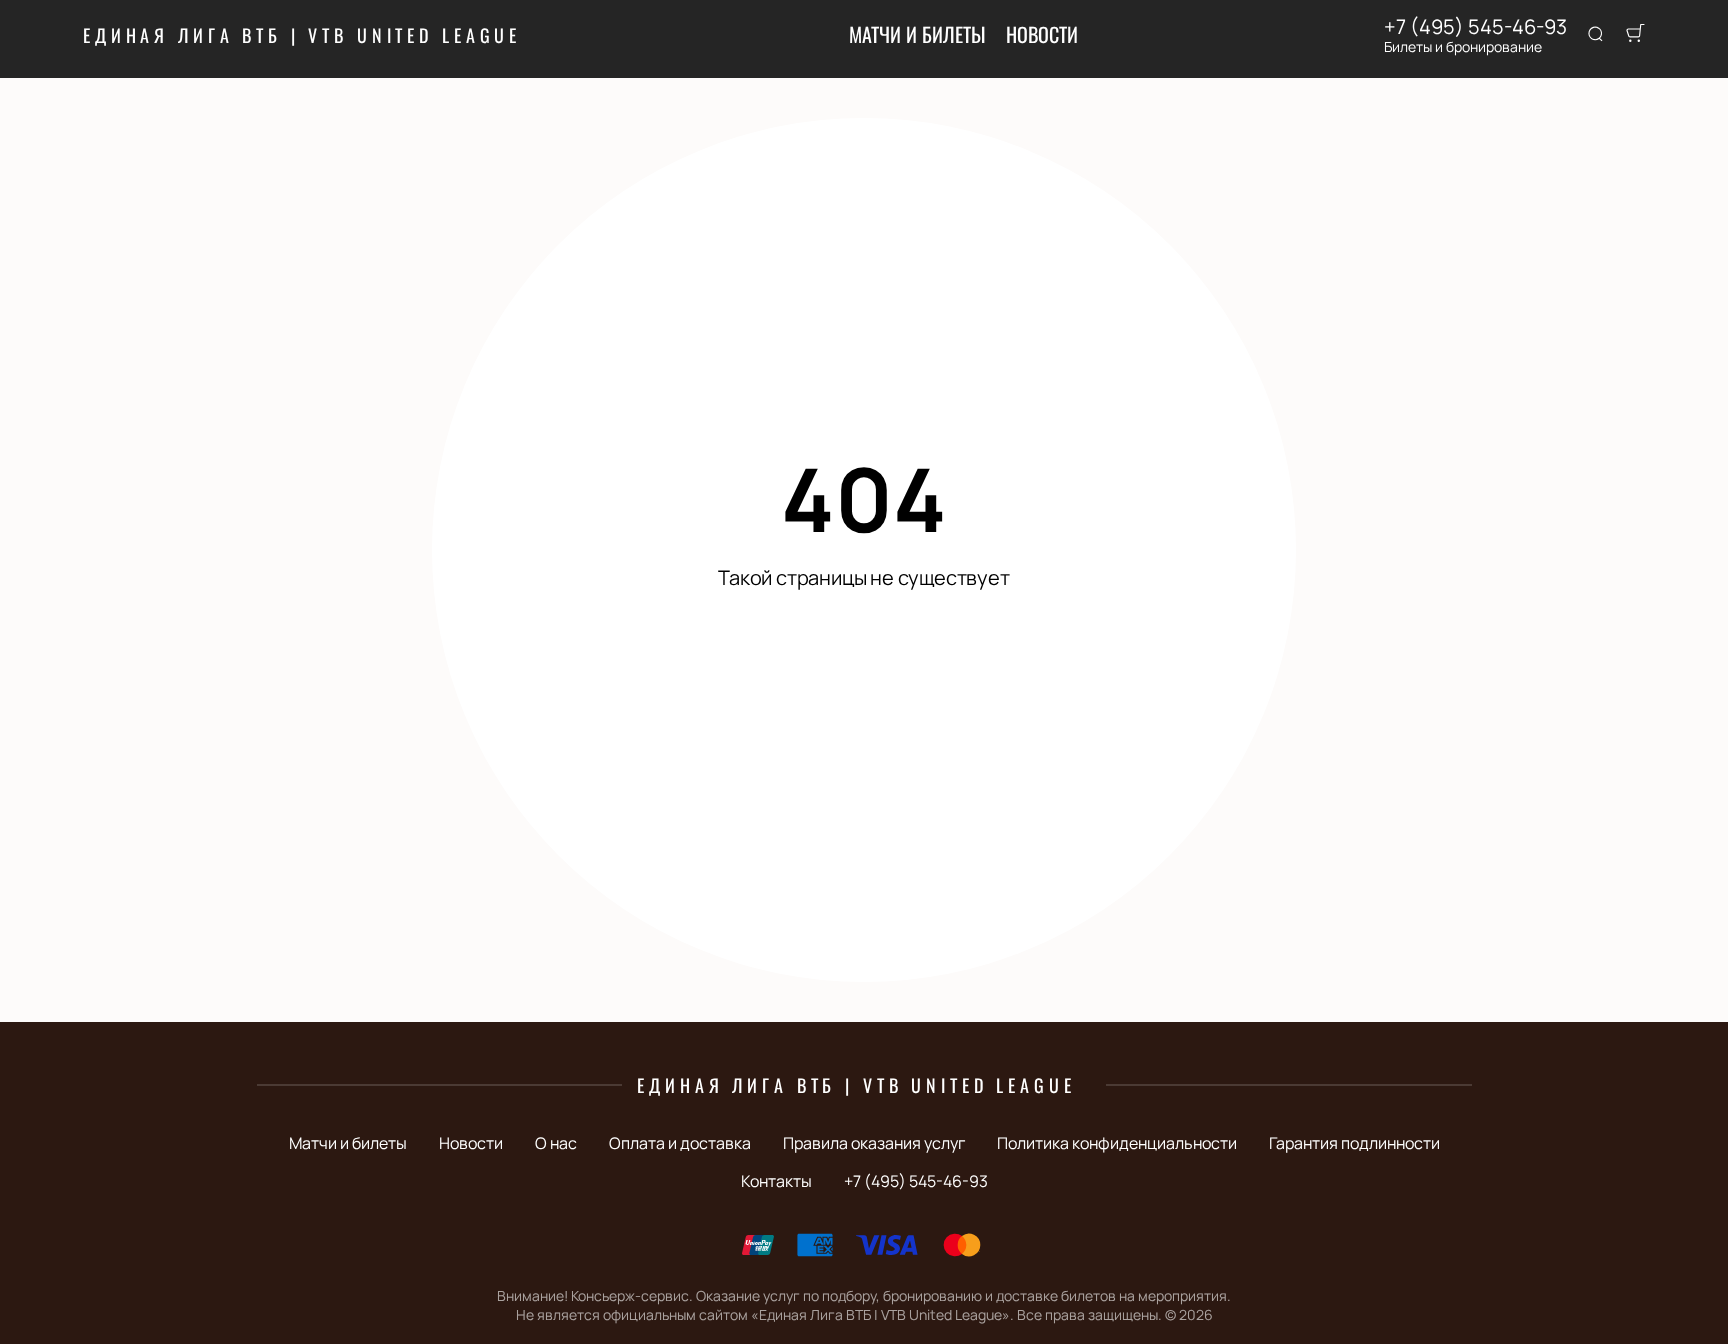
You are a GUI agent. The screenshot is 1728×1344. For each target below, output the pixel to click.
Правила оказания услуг (874, 1143)
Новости (1042, 34)
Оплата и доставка (680, 1143)
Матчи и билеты (917, 34)
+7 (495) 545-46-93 (1475, 27)
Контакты (776, 1181)
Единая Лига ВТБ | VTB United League (302, 35)
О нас (556, 1143)
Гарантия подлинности (1354, 1143)
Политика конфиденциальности (1117, 1143)
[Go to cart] (1635, 35)
